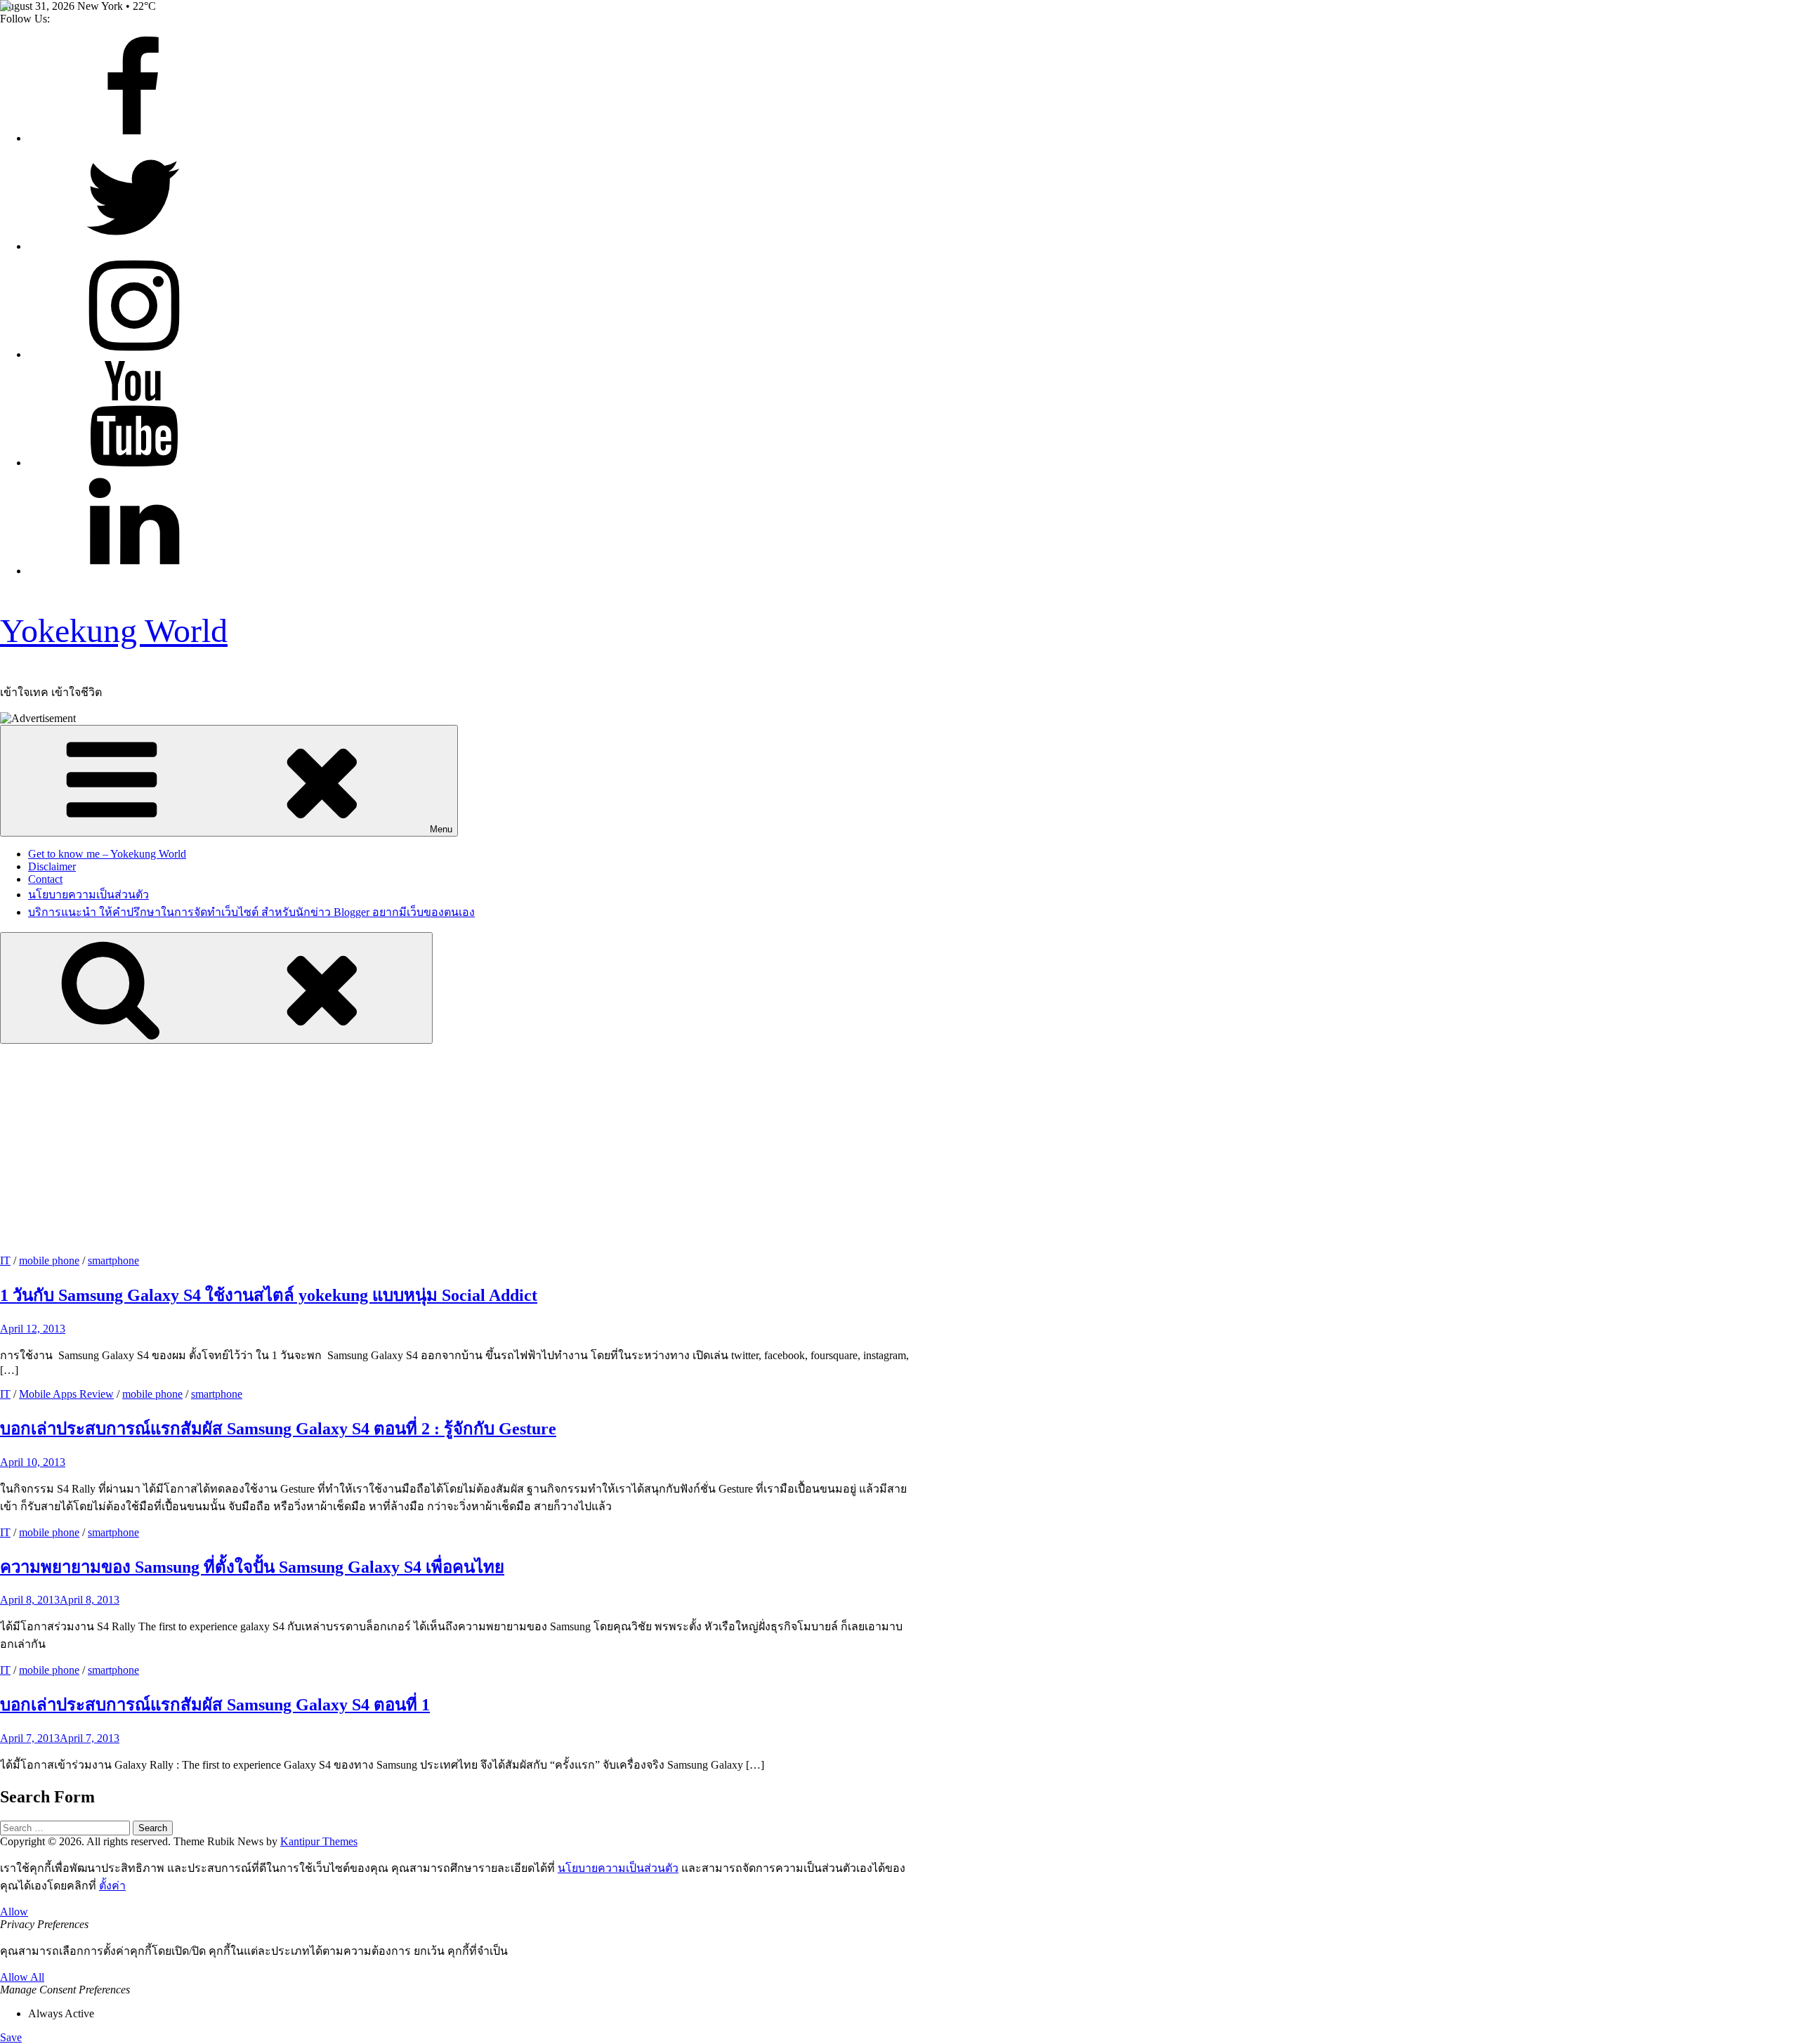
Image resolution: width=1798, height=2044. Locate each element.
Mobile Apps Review (66, 1394)
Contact (45, 879)
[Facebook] (133, 138)
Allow (14, 1912)
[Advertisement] (899, 1149)
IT (5, 1260)
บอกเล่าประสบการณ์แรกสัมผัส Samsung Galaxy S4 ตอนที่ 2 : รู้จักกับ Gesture (278, 1429)
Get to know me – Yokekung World (107, 854)
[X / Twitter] (133, 246)
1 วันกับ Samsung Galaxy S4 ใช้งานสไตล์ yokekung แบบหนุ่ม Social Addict (269, 1295)
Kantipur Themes (319, 1841)
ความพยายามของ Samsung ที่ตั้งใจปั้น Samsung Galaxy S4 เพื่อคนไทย (252, 1567)
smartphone (113, 1260)
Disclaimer (52, 866)
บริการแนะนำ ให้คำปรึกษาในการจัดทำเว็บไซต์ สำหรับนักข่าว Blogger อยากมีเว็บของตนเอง (251, 912)
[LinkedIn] (133, 571)
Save (11, 2037)
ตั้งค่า (112, 1886)
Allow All (22, 1977)
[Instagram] (133, 354)
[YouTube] (133, 463)
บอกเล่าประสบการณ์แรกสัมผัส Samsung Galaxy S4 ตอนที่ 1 (215, 1705)
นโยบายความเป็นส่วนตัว (88, 895)
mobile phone (49, 1260)
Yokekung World (114, 630)
